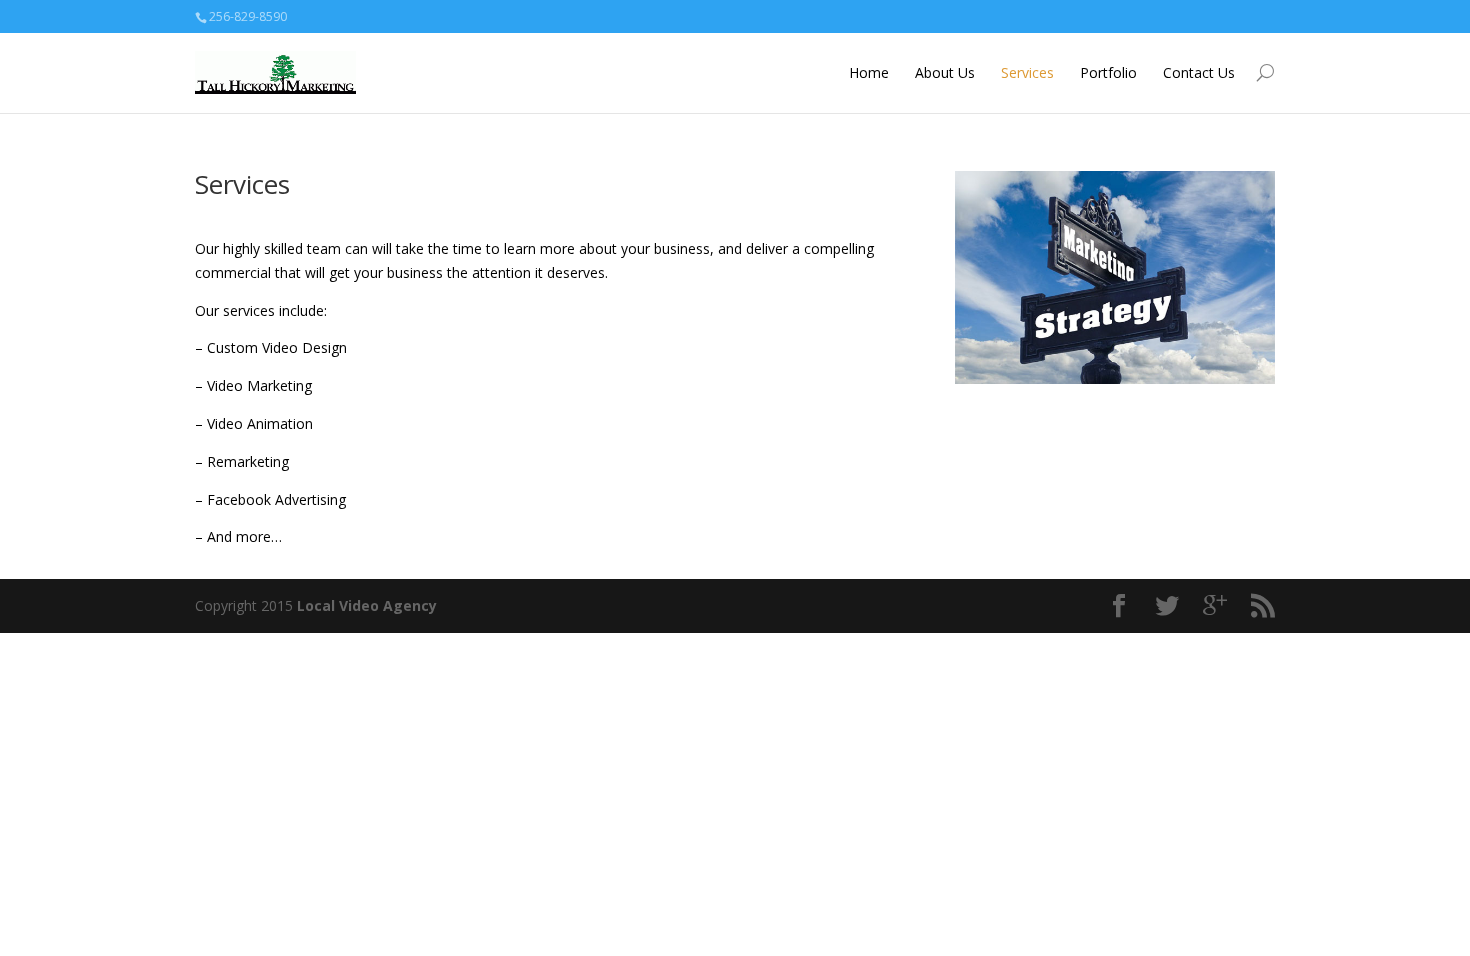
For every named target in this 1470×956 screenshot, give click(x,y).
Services (1027, 72)
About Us (945, 72)
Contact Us (1199, 72)
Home (869, 72)
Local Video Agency (367, 605)
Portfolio (1108, 72)
